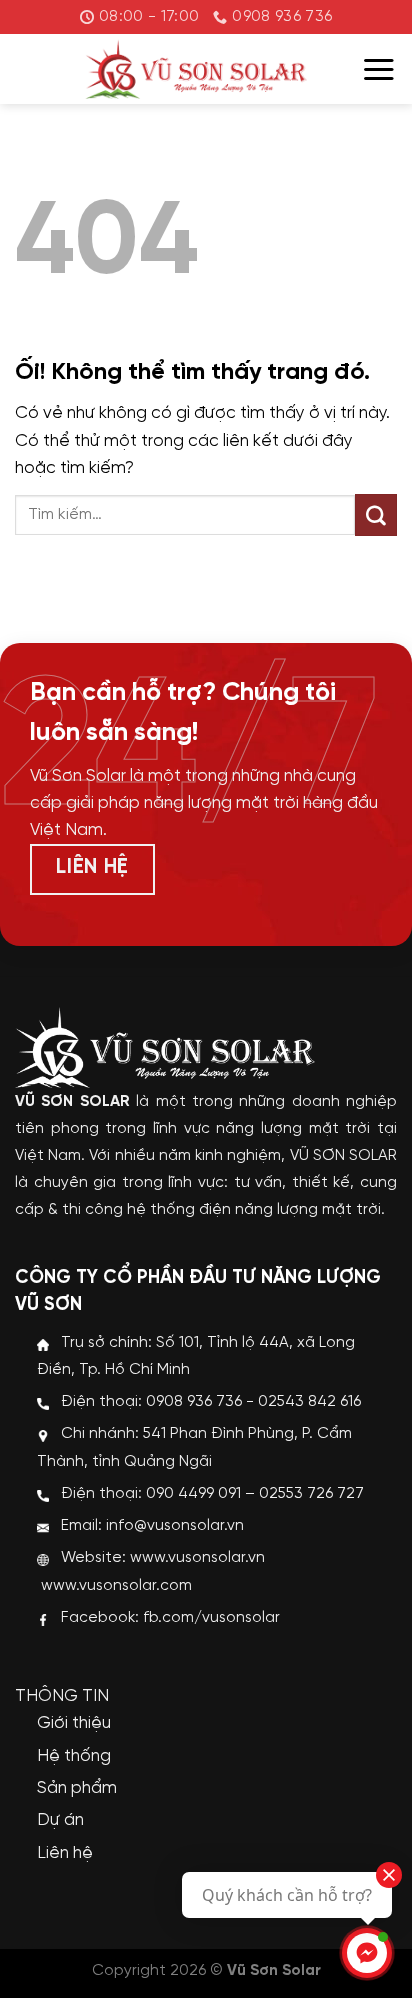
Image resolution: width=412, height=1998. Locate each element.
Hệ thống (74, 1756)
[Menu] (379, 69)
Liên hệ (65, 1853)
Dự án (60, 1820)
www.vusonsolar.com (116, 1586)
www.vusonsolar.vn (197, 1558)
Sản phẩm (77, 1788)
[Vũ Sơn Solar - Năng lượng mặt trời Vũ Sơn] (196, 69)
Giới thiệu (74, 1723)
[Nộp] (376, 515)
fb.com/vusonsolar (211, 1618)
